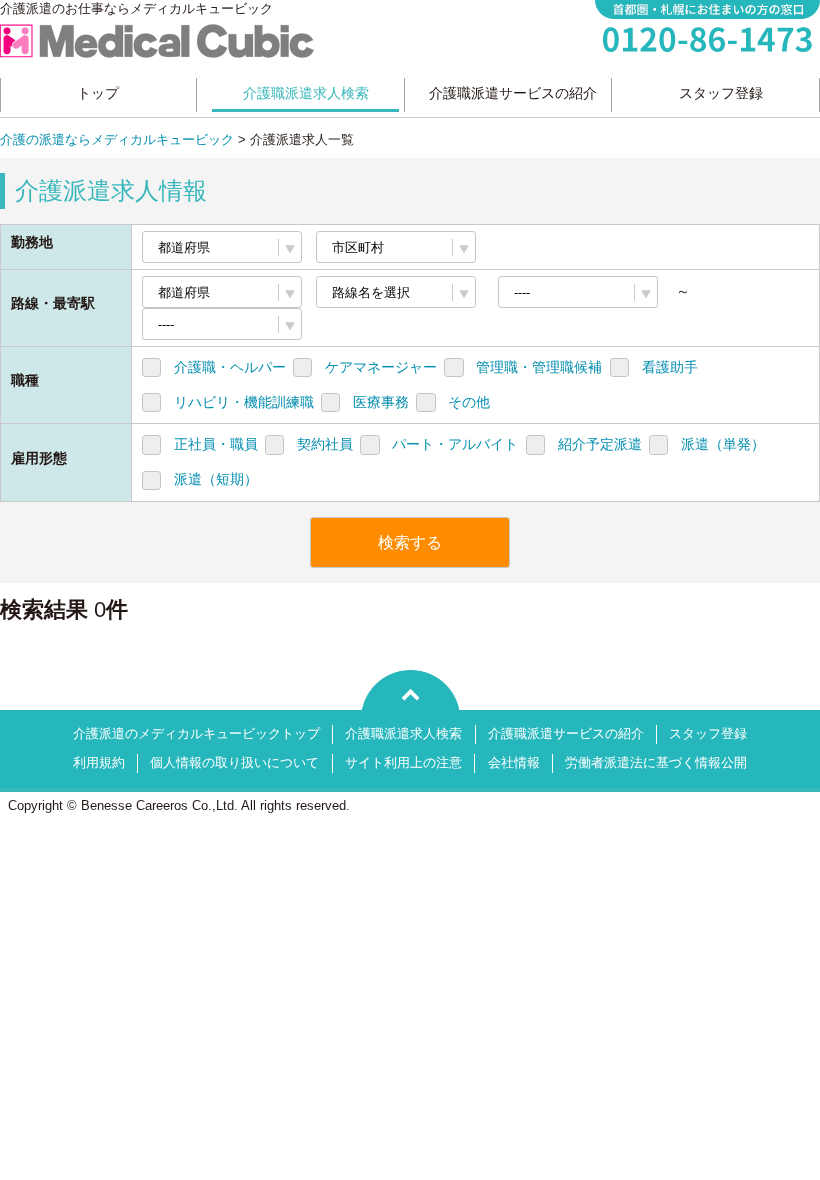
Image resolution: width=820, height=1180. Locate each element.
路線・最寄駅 (53, 303)
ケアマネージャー (381, 367)
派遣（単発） (723, 444)
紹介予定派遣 (600, 444)
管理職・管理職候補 (539, 367)
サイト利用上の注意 (403, 763)
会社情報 (514, 763)
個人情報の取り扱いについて (234, 763)
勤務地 (32, 242)
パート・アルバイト (455, 444)
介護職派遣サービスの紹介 (566, 734)
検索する (410, 542)
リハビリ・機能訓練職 (244, 402)
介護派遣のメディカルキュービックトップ (196, 734)
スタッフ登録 (708, 734)
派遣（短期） (216, 479)
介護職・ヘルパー (230, 367)
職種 (25, 380)
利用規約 (99, 763)
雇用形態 (39, 458)
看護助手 (670, 367)
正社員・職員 (216, 444)
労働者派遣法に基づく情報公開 (656, 763)
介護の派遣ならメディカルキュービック (117, 140)
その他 (469, 402)
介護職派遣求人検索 (403, 734)
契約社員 (325, 444)
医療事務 (381, 402)
